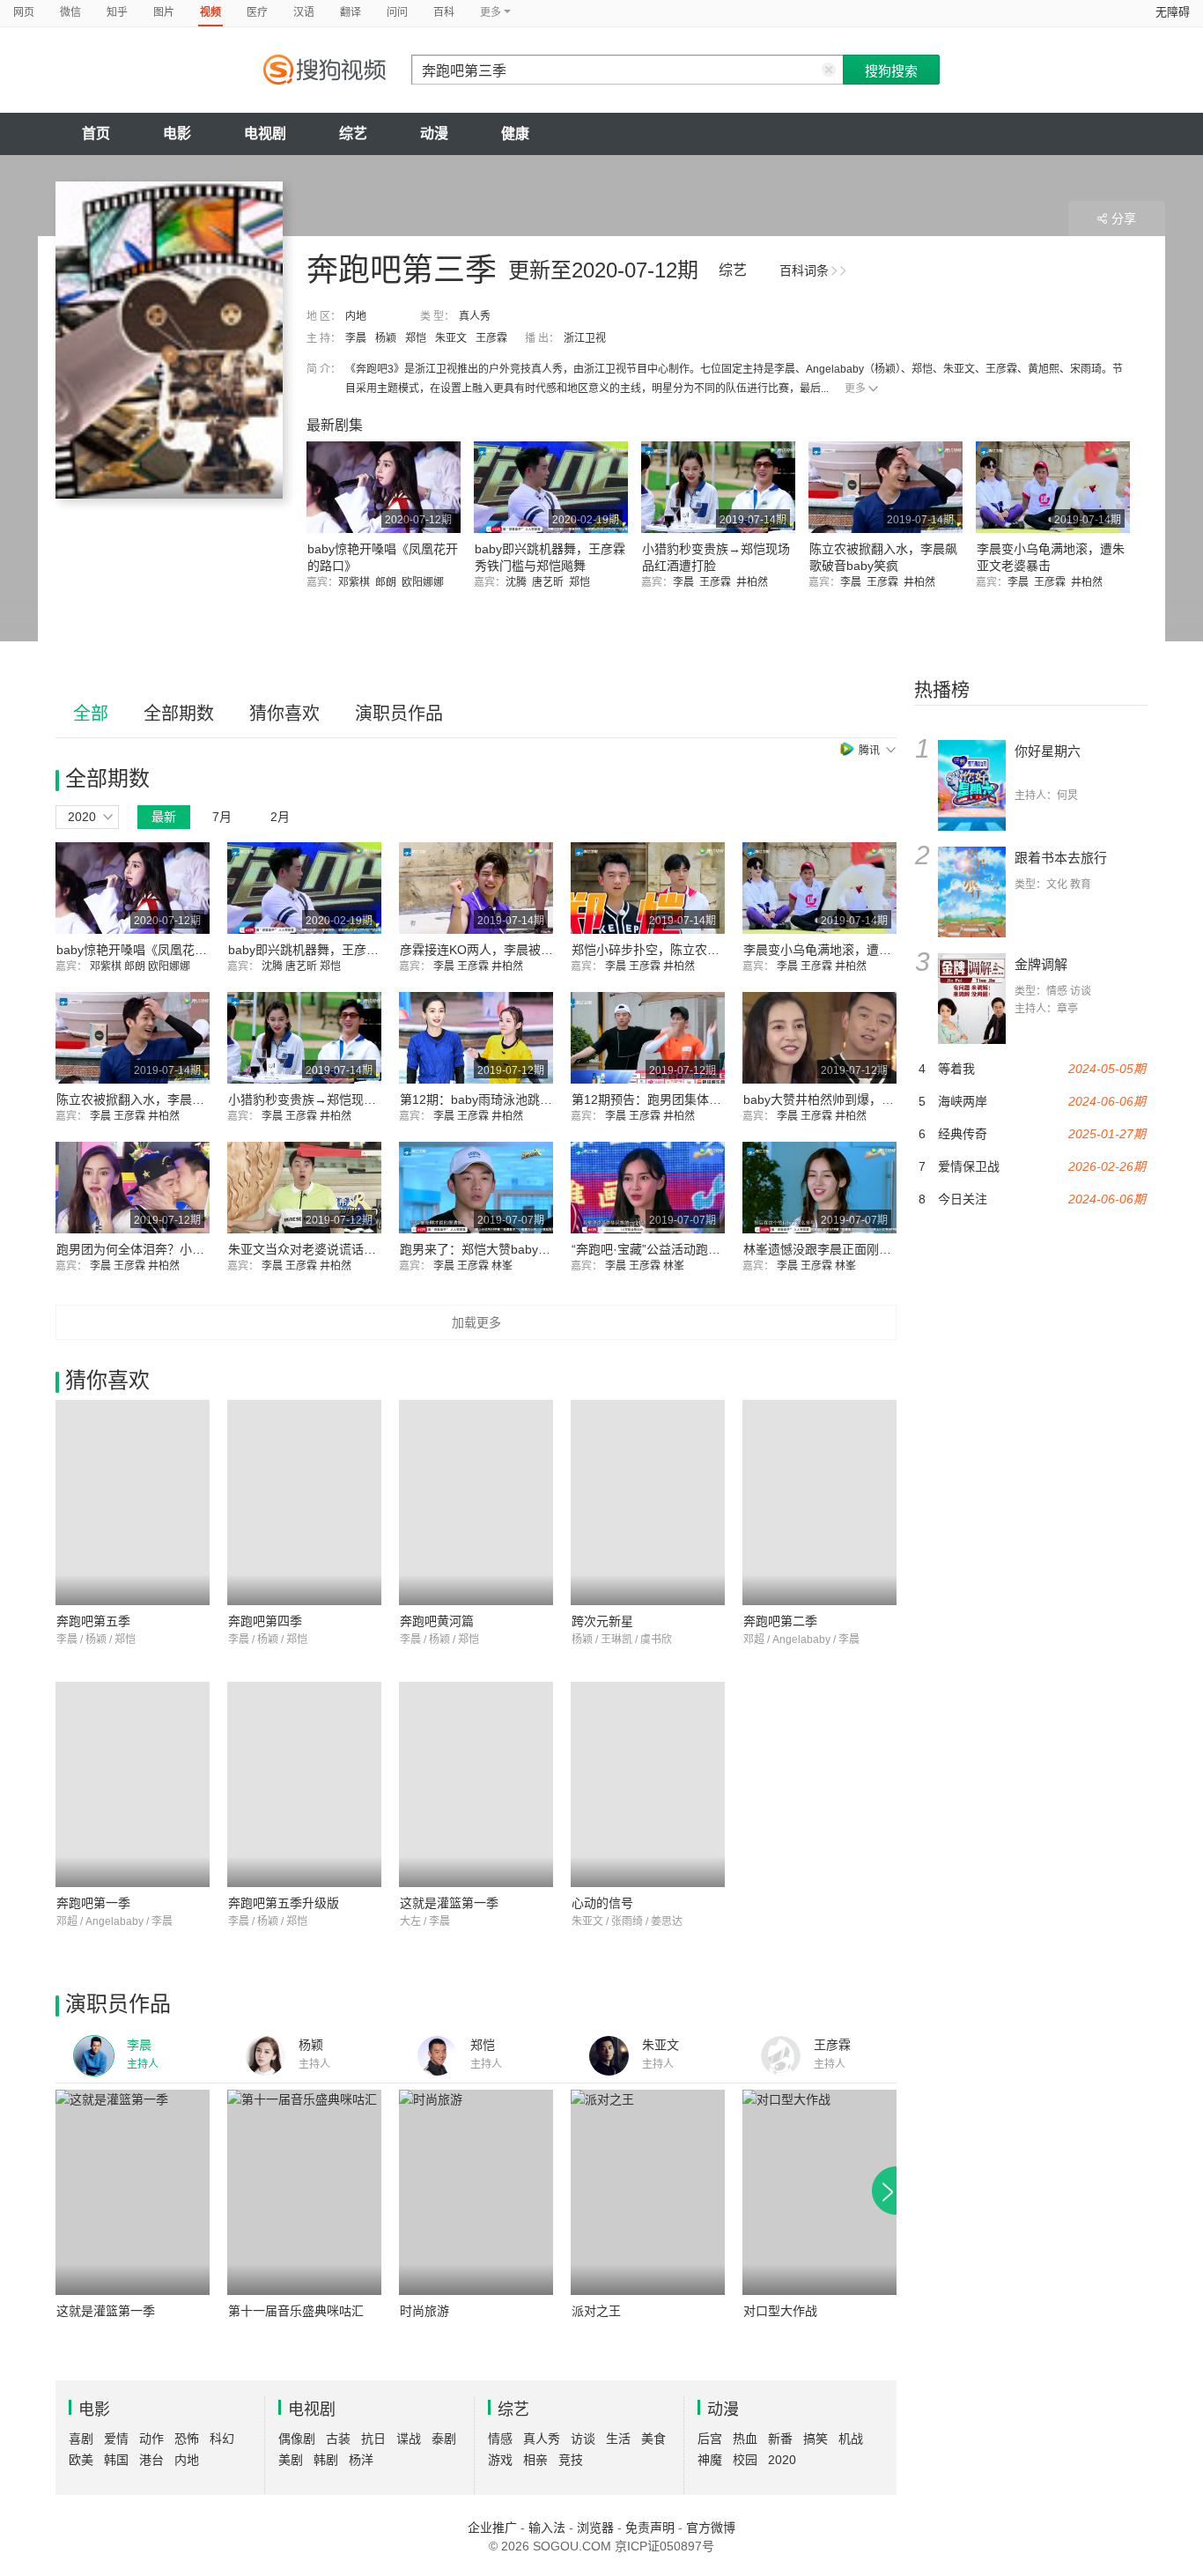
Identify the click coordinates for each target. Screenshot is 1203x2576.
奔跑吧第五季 (93, 1621)
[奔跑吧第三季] (169, 340)
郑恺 (416, 338)
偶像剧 (297, 2439)
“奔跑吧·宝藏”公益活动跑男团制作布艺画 (683, 1249)
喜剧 (81, 2439)
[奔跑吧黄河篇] (476, 1503)
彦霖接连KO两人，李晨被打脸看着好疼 (507, 950)
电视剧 (265, 133)
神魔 (710, 2460)
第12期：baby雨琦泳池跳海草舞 (488, 1099)
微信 (70, 12)
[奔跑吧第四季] (304, 1503)
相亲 (535, 2460)
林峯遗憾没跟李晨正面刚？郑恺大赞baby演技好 (874, 1249)
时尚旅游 (424, 2311)
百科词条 (804, 270)
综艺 (353, 133)
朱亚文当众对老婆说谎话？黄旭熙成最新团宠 (351, 1249)
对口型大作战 (780, 2311)
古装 (338, 2439)
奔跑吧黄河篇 (437, 1621)
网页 (24, 12)
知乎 (117, 12)
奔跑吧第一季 (93, 1903)
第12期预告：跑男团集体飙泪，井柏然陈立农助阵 (708, 1099)
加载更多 (476, 1322)
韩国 (116, 2460)
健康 (515, 133)
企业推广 (492, 2528)
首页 (96, 133)
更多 (855, 389)
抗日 (373, 2439)
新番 (780, 2439)
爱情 (116, 2439)
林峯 (503, 1266)
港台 (151, 2460)
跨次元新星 (602, 1621)
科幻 (222, 2439)
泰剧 (444, 2439)
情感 (500, 2439)
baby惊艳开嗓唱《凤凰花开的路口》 (156, 950)
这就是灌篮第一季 (449, 1903)
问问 (397, 12)
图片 (164, 12)
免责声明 (650, 2528)
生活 (618, 2439)
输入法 (547, 2528)
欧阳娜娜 (425, 582)
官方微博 (711, 2528)
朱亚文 (451, 338)
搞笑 (816, 2439)
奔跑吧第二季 (780, 1621)
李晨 (356, 338)
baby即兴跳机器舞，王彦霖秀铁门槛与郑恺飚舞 (359, 950)
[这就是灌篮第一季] (476, 1784)
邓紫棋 (357, 582)
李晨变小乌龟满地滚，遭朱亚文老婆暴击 (854, 950)
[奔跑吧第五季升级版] (304, 1784)
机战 (851, 2439)
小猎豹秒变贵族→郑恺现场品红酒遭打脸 (339, 1099)
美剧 (291, 2460)
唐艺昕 (550, 582)
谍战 (409, 2439)
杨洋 (361, 2460)
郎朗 (388, 582)
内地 (356, 316)
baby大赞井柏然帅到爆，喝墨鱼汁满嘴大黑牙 (868, 1099)
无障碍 (1173, 12)
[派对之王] (648, 2192)
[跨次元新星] (648, 1503)
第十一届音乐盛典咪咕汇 (296, 2311)
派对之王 (596, 2311)
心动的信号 (602, 1903)
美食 (653, 2439)
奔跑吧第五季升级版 (284, 1903)
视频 (210, 12)
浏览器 (595, 2528)
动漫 (434, 133)
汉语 (304, 12)
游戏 (500, 2460)
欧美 (81, 2460)
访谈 (583, 2439)
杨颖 (386, 338)
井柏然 (755, 582)
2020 (782, 2460)
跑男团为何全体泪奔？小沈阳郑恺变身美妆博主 (186, 1249)
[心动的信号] (648, 1784)
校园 (745, 2460)
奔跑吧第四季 (265, 1621)
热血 (745, 2439)
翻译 (351, 12)
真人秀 (475, 316)
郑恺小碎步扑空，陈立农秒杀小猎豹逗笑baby (696, 950)
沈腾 (519, 582)
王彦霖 (491, 338)
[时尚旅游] (476, 2192)
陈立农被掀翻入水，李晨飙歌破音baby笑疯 (175, 1099)
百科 (444, 12)
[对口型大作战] (819, 2192)
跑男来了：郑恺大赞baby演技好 (487, 1249)
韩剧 (326, 2460)
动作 (151, 2439)
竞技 (571, 2460)
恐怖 (187, 2439)
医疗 (257, 12)
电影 (177, 133)
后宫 (710, 2439)
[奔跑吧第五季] (133, 1503)
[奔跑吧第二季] (819, 1503)
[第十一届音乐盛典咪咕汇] (304, 2192)
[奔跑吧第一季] (133, 1784)
